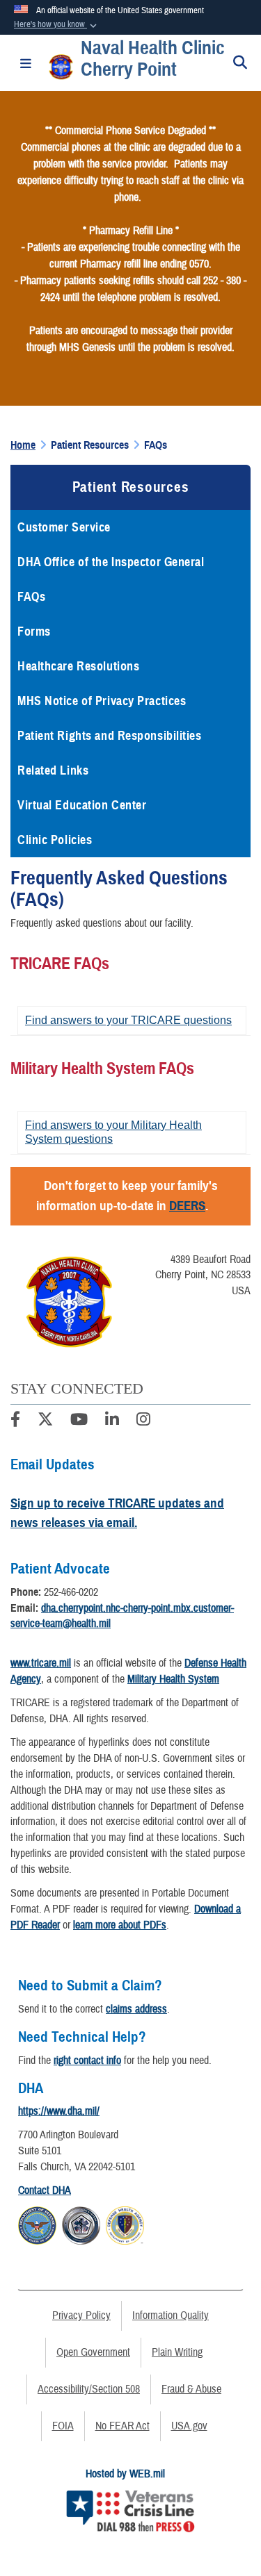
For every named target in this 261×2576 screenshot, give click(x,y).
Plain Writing (177, 2352)
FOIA (63, 2426)
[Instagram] (143, 1421)
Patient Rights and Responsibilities (110, 736)
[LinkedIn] (112, 1421)
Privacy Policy (81, 2315)
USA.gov (189, 2426)
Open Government (93, 2352)
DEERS (187, 1206)
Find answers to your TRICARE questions (128, 1020)
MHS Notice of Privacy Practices (102, 701)
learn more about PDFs (120, 1925)
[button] (57, 25)
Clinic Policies (55, 840)
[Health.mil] (81, 2224)
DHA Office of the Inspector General (111, 562)
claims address (136, 2009)
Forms (34, 631)
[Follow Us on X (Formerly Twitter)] (45, 1421)
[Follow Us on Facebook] (15, 1421)
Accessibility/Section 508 (89, 2389)
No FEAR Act (122, 2426)
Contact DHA (45, 2190)
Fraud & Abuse (191, 2389)
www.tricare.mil (41, 1663)
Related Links (53, 770)
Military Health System (173, 1679)
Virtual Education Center (82, 805)
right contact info (87, 2061)
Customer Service (64, 527)
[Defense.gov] (37, 2224)
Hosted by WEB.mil (125, 2474)
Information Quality (171, 2315)
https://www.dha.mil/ (59, 2111)
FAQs (31, 597)
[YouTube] (79, 1421)
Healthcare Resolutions (78, 666)
